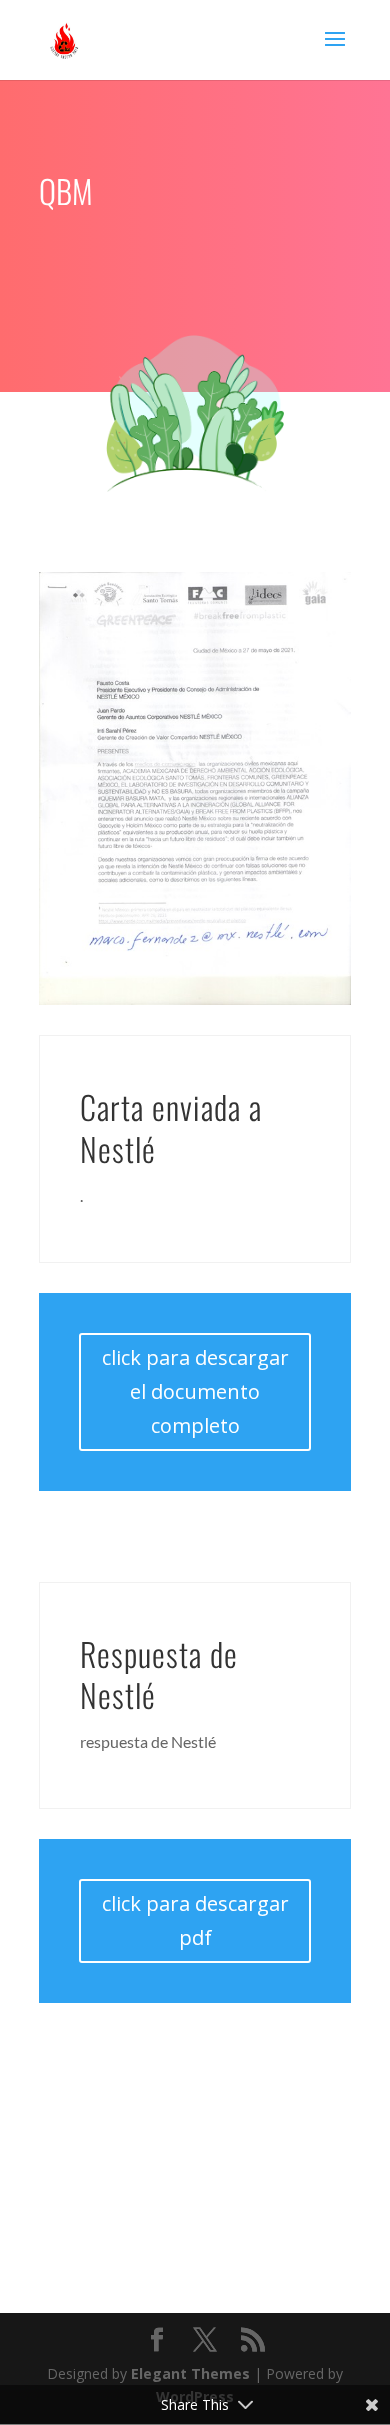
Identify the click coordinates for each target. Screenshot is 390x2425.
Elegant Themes (190, 2373)
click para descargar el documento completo (195, 1391)
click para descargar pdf (195, 1920)
